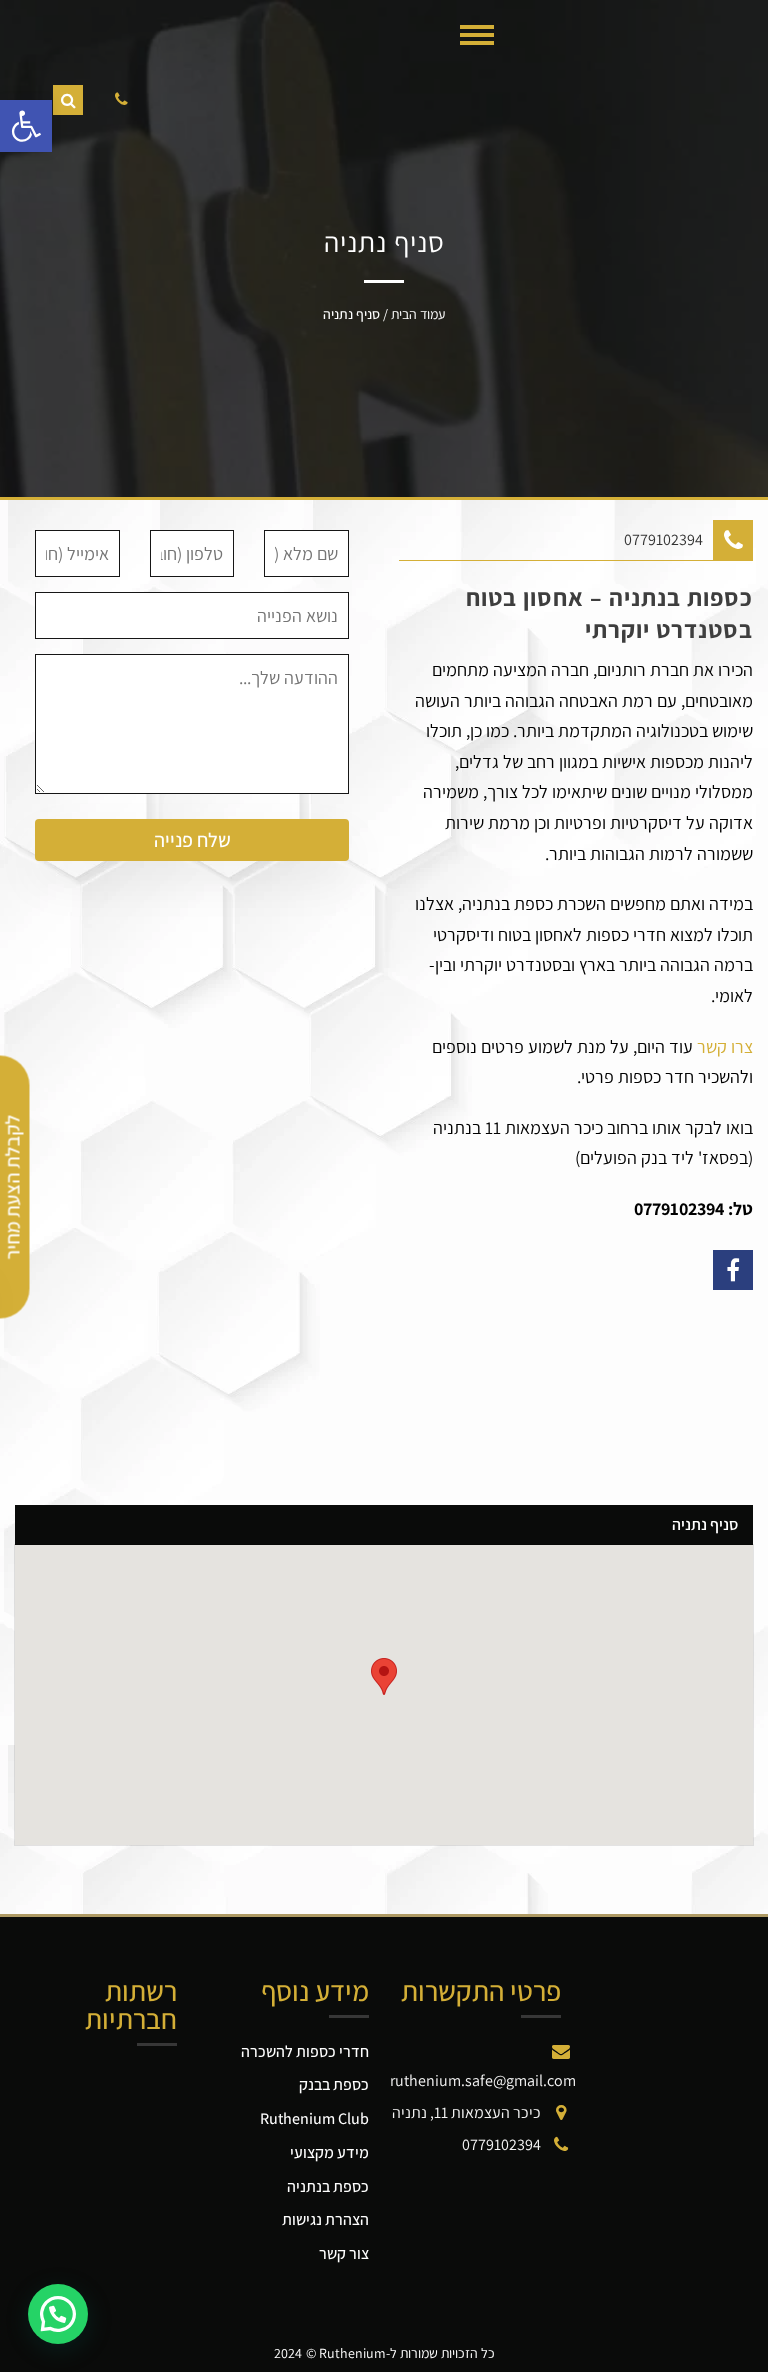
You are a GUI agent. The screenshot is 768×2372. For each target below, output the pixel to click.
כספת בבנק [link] (334, 2084)
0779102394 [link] (663, 539)
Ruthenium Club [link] (314, 2118)
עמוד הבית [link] (418, 314)
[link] (26, 126)
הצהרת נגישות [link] (325, 2219)
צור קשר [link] (344, 2253)
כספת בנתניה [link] (328, 2186)
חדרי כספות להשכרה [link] (305, 2051)
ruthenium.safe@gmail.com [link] (483, 2080)
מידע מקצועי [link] (329, 2152)
